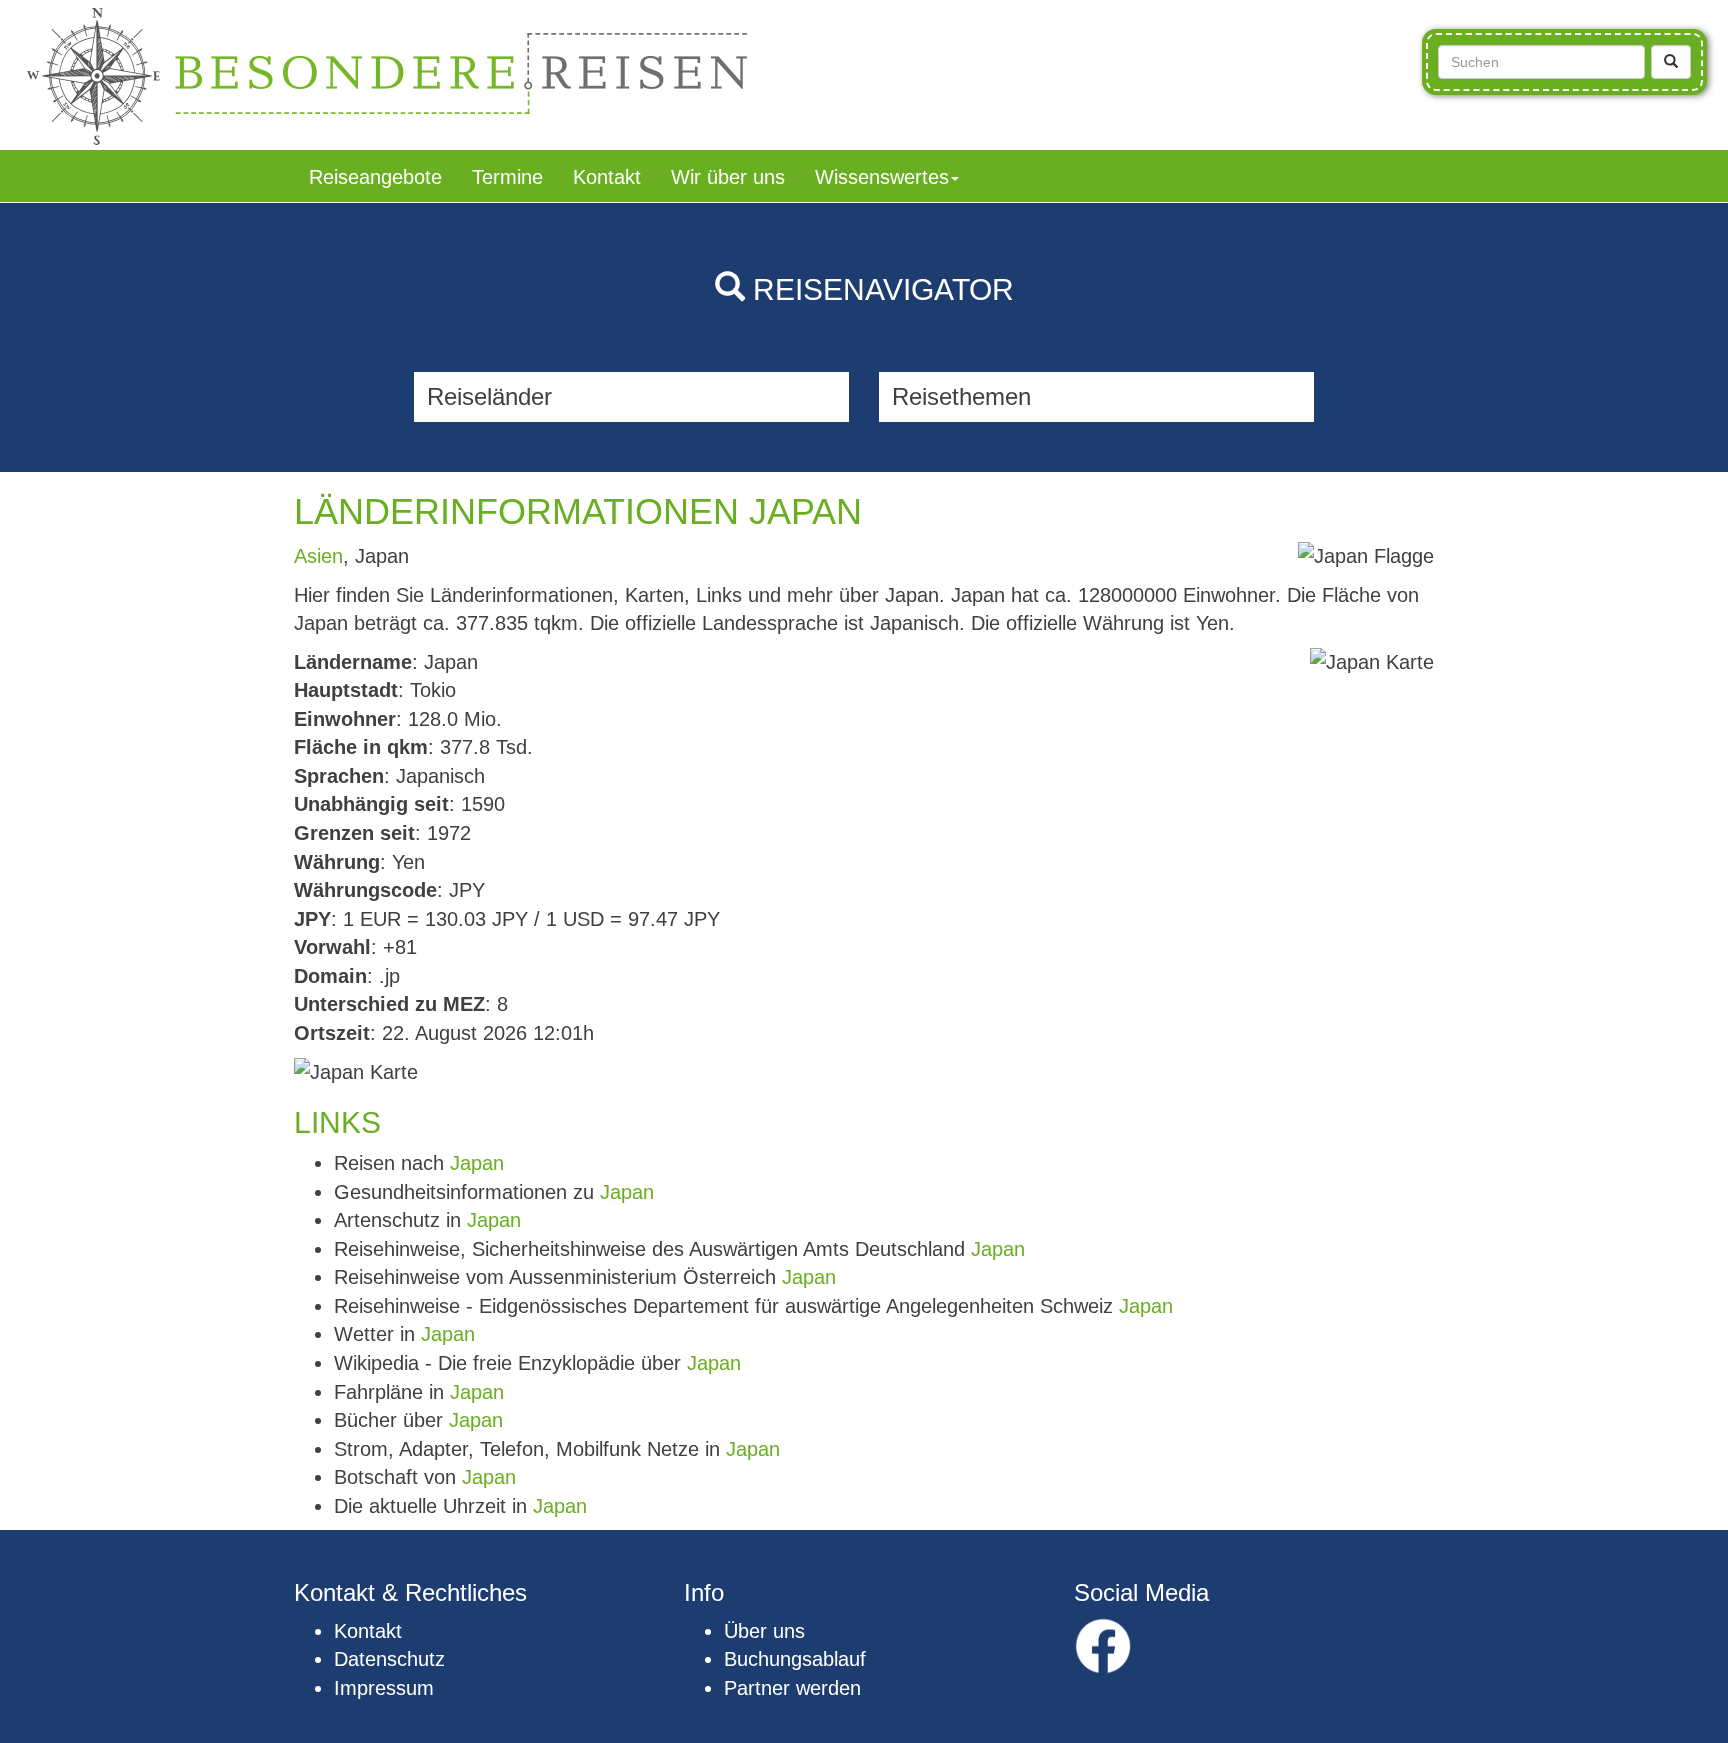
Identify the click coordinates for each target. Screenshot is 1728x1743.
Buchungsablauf (795, 1659)
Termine (507, 177)
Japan (477, 1163)
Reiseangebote (375, 177)
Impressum (384, 1688)
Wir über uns (728, 177)
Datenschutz (389, 1659)
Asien (318, 556)
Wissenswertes (882, 177)
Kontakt (607, 177)
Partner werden (792, 1688)
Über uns (764, 1631)
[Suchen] (1671, 62)
